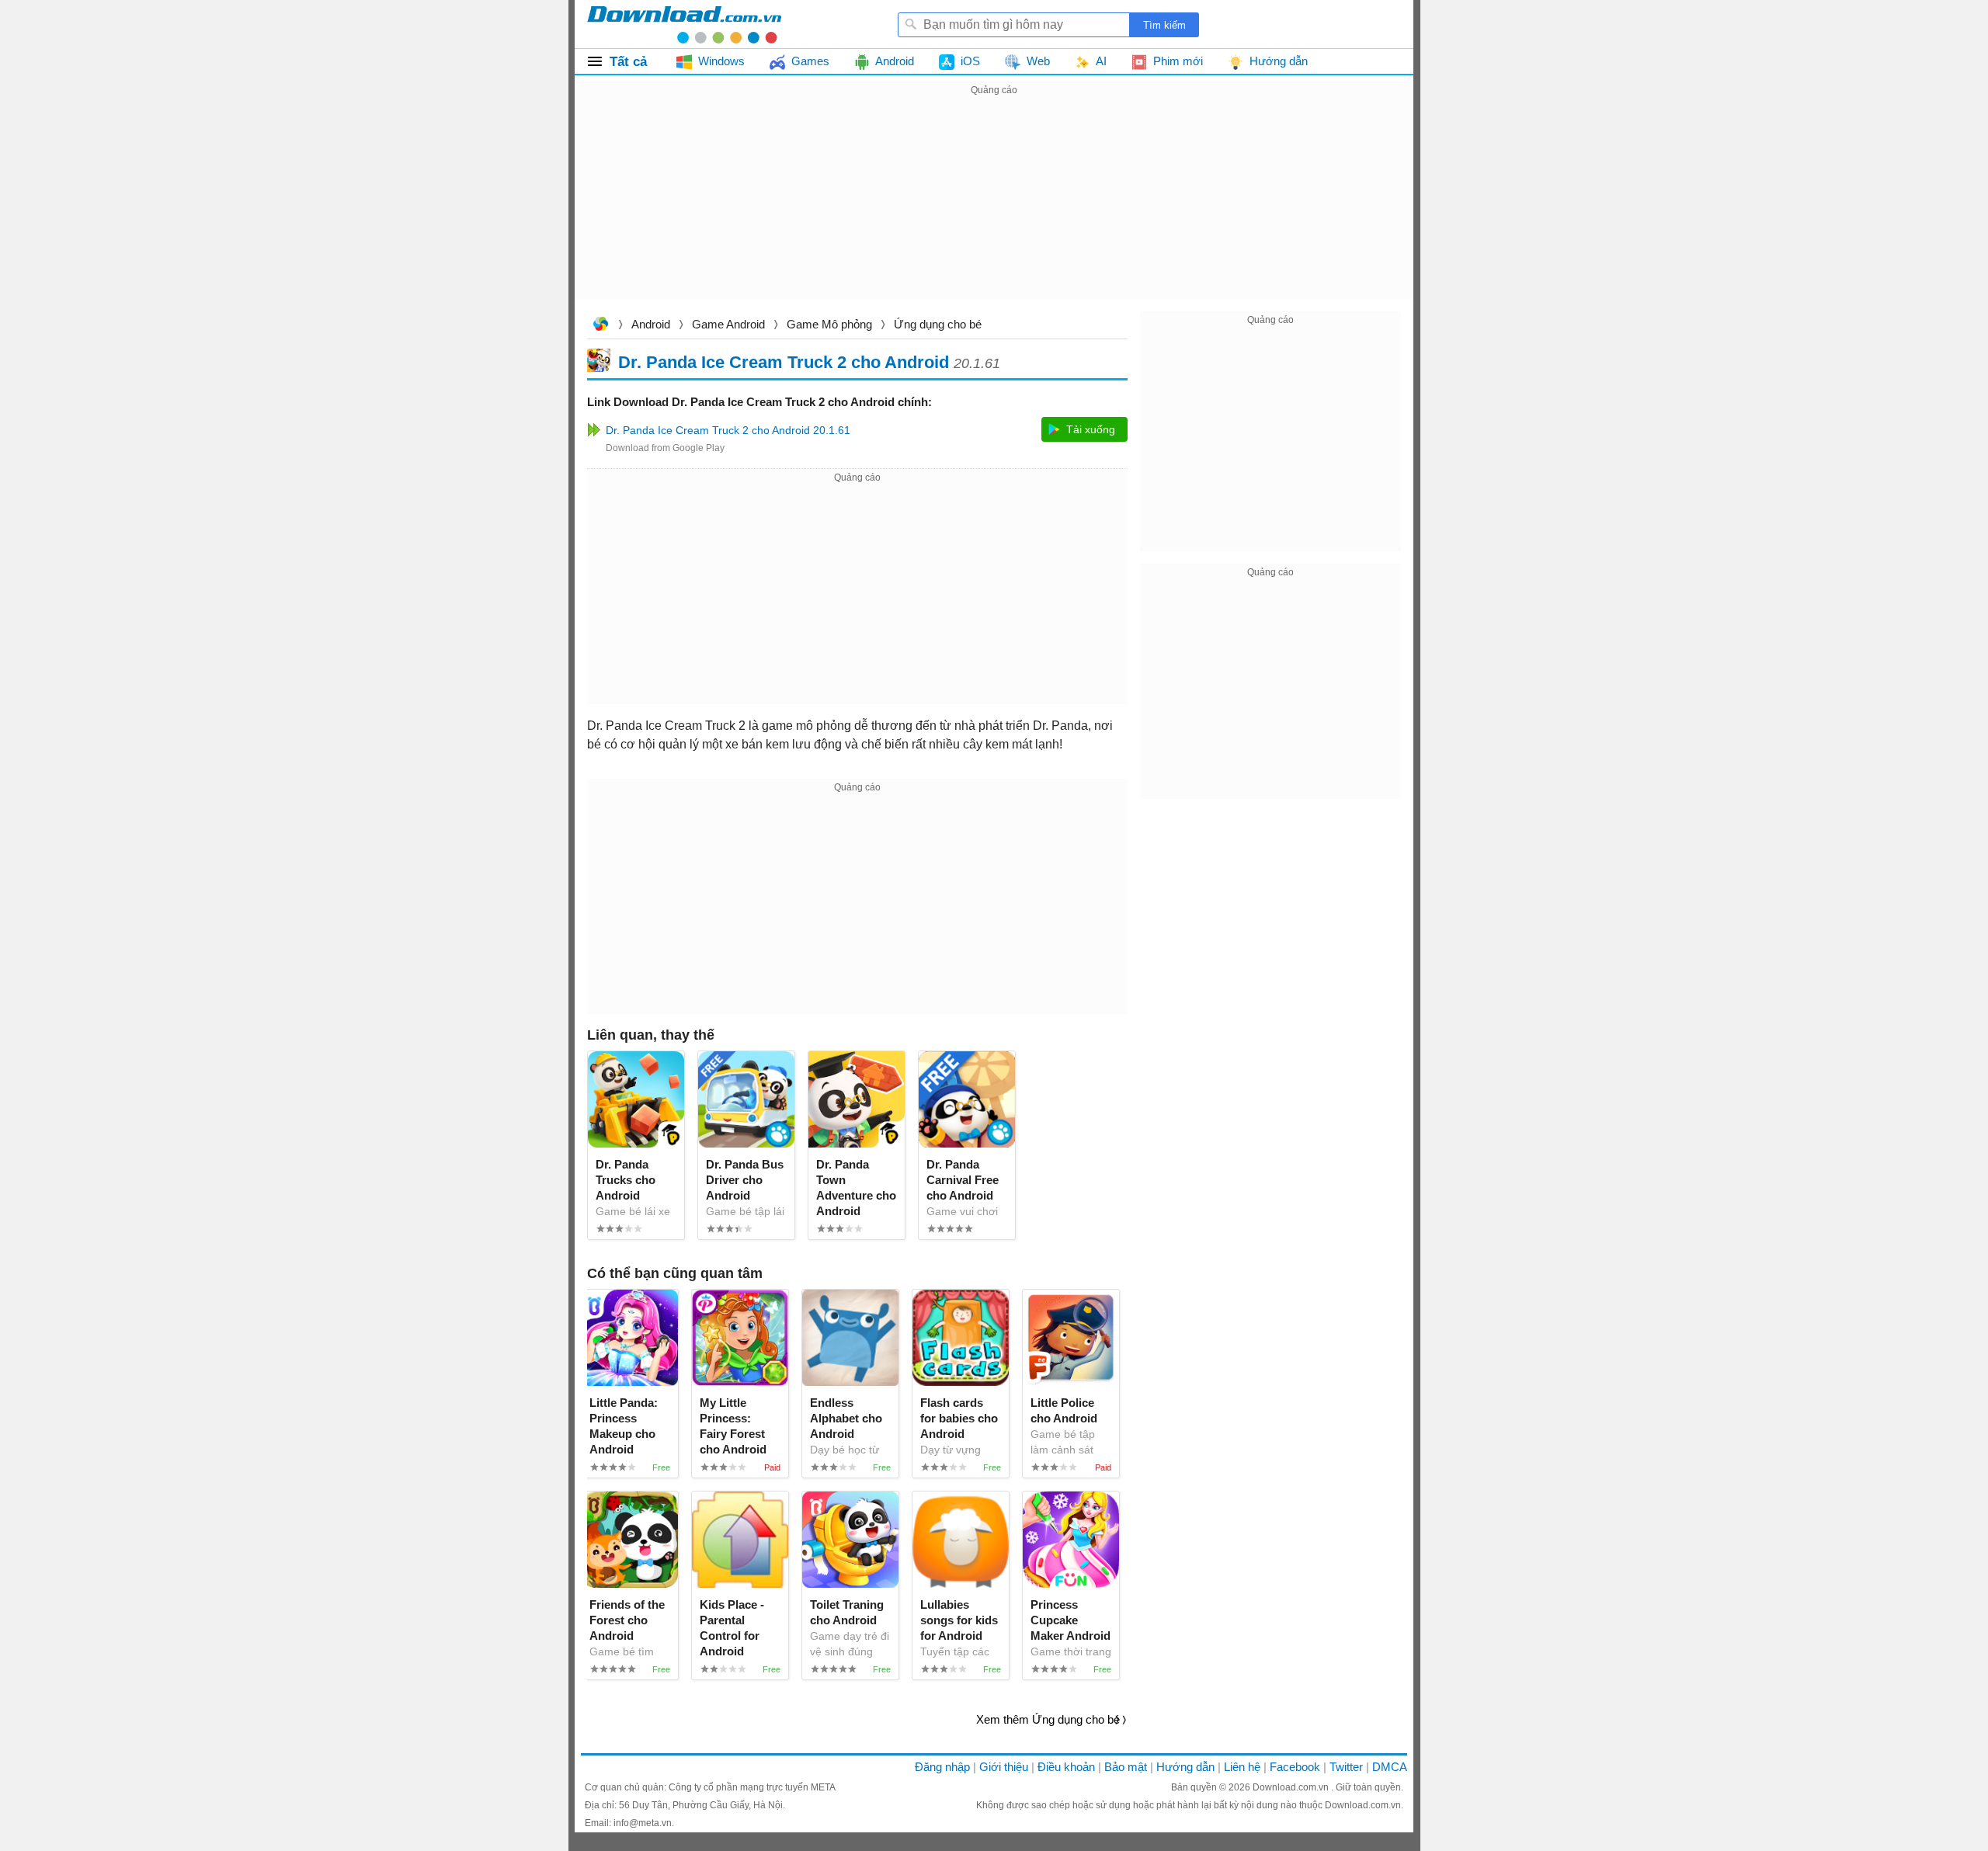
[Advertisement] (994, 208)
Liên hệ (1242, 1767)
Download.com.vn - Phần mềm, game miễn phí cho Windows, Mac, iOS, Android (684, 24)
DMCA (1390, 1767)
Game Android (728, 324)
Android (651, 324)
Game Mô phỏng (829, 324)
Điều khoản (1066, 1767)
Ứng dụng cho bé (938, 324)
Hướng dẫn (1185, 1767)
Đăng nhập (942, 1767)
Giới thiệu (1004, 1767)
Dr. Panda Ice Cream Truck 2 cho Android (784, 361)
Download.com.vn (600, 326)
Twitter (1346, 1767)
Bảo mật (1126, 1767)
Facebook (1295, 1767)
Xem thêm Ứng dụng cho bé (1048, 1719)
